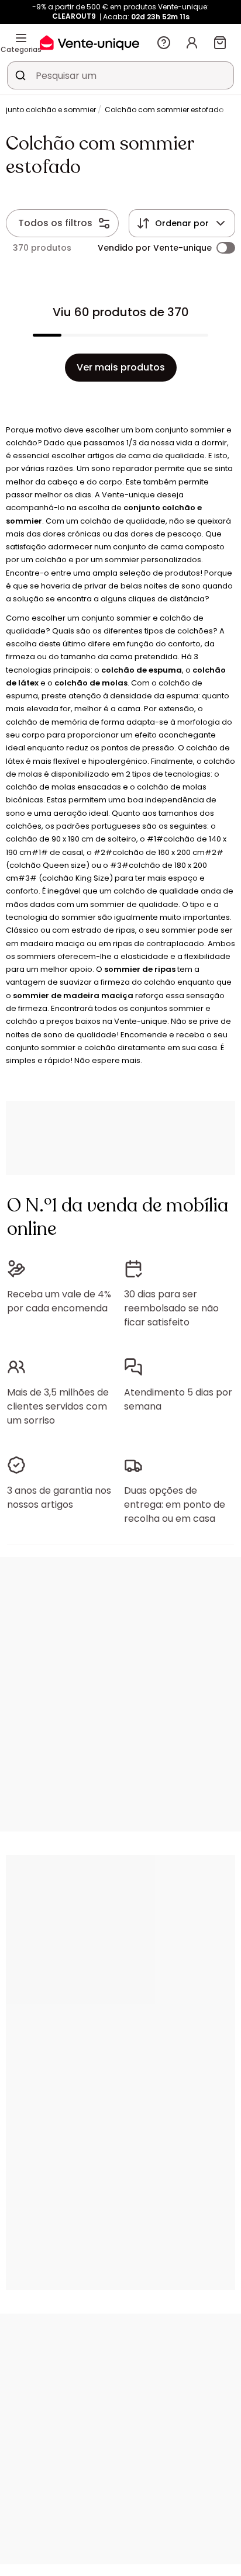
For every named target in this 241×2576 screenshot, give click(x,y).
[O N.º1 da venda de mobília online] (89, 42)
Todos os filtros (55, 223)
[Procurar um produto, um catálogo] (20, 75)
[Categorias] (21, 38)
